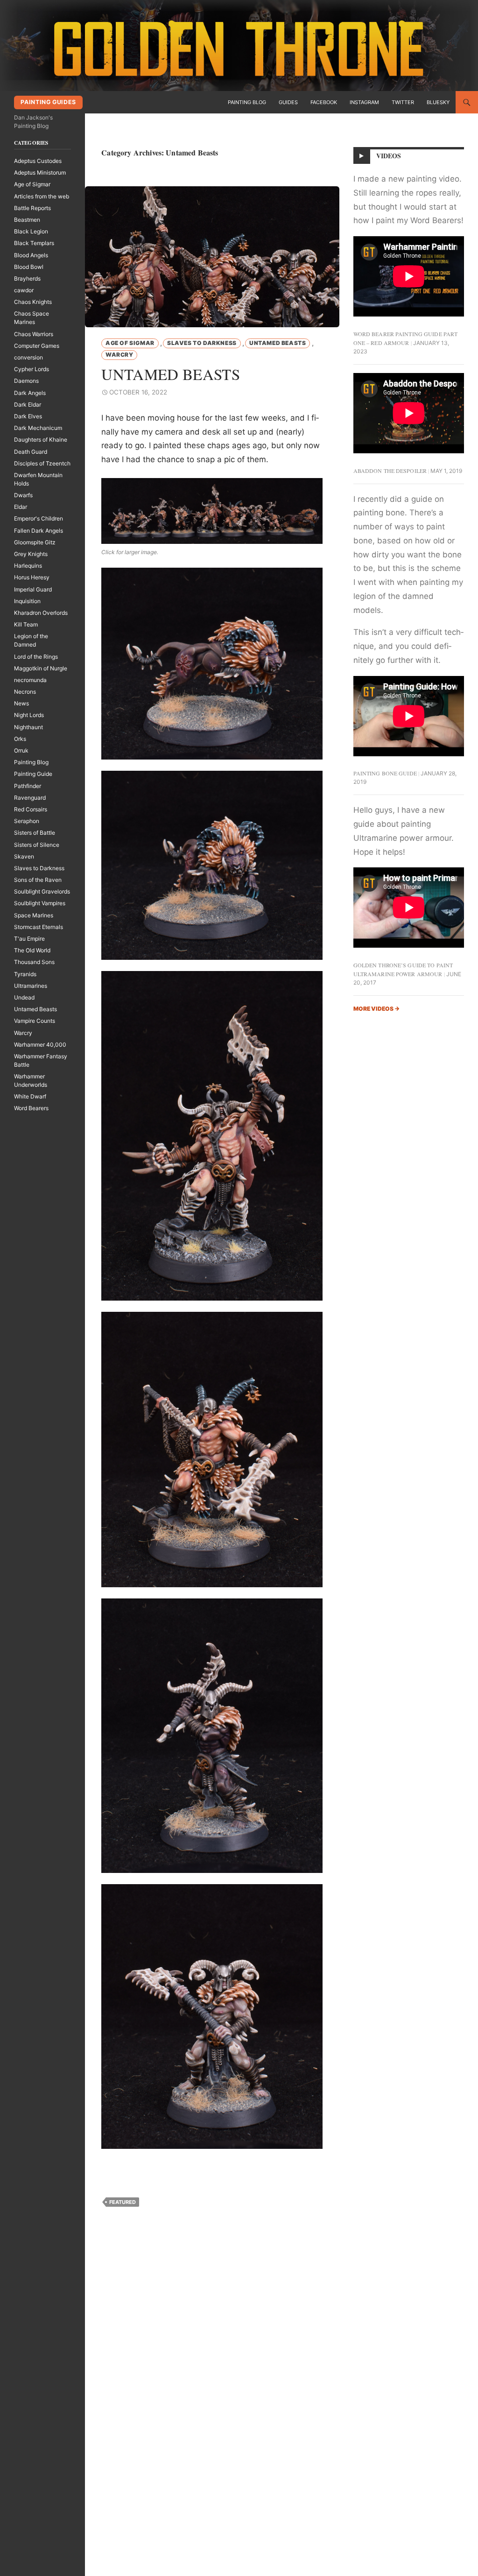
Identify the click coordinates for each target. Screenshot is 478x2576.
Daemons (26, 381)
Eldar (21, 507)
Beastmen (27, 220)
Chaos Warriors (34, 334)
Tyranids (25, 974)
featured (123, 2202)
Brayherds (27, 278)
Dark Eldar (28, 405)
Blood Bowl (29, 267)
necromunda (30, 680)
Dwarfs (23, 495)
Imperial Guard (33, 589)
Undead (24, 997)
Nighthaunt (28, 727)
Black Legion (31, 231)
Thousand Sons (34, 962)
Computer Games (37, 346)
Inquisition (27, 601)
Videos (389, 156)
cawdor (24, 290)
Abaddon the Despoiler (390, 471)
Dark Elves (28, 416)
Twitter (403, 102)
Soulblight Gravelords (42, 891)
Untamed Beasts (278, 343)
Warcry (119, 355)
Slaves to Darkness (202, 343)
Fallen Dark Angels (39, 531)
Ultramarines (31, 986)
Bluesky (438, 102)
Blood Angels (31, 255)
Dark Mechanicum (38, 428)
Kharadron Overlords (41, 613)
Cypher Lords (32, 369)
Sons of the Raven (38, 880)
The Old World (32, 950)
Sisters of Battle (35, 833)
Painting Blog (247, 102)
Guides (288, 102)
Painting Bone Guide (385, 773)
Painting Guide (33, 774)
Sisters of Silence (37, 845)
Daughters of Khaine (41, 440)
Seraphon (27, 821)
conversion (28, 357)
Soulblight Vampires (40, 903)
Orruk (21, 750)
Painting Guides (48, 102)
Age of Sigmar (130, 343)
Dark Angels (30, 393)
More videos (376, 1009)
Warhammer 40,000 (40, 1045)
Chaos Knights (33, 302)
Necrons (25, 692)
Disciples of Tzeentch (42, 463)
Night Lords (29, 715)
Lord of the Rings (36, 657)
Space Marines (34, 915)
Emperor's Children (39, 518)
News (21, 703)
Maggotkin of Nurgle (41, 668)
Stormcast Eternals (39, 927)
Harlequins (28, 566)
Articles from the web (42, 196)
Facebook (324, 102)
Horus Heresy (32, 577)
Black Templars (34, 243)
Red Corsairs (31, 809)
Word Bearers (31, 1108)
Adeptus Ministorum (40, 172)
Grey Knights (31, 554)
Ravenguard (30, 798)
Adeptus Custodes (38, 161)
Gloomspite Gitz (35, 542)
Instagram (364, 102)
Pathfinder (28, 786)
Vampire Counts (35, 1021)
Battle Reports (32, 208)
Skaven (24, 856)
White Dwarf (30, 1096)
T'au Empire (29, 939)
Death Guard (31, 452)
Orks (20, 739)
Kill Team (26, 624)
